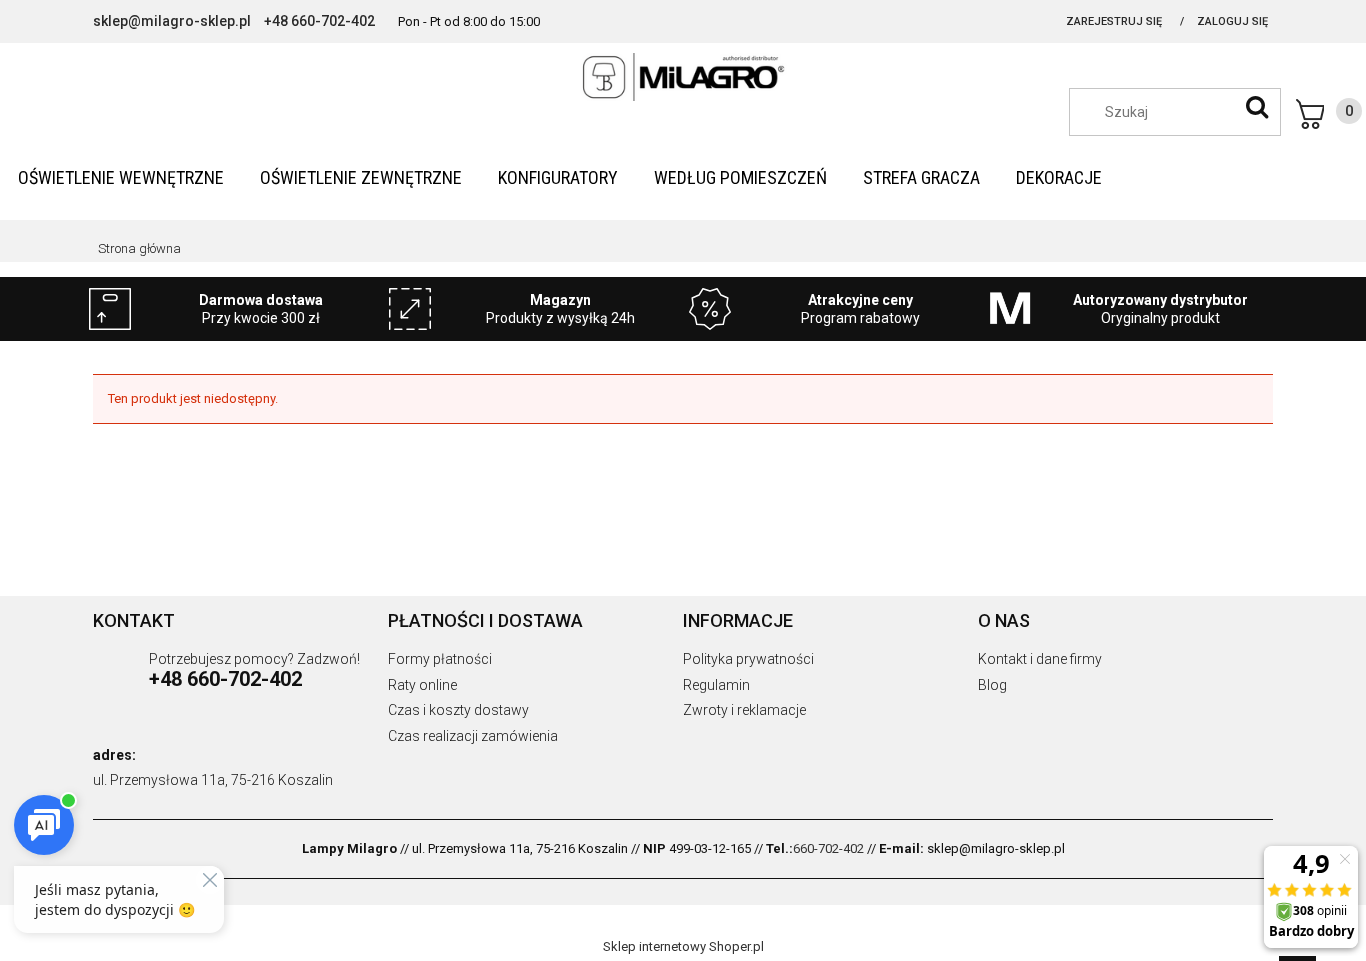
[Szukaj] (1257, 107)
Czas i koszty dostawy (458, 710)
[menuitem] (121, 177)
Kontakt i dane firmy (1040, 659)
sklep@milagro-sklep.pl (172, 21)
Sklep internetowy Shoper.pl (683, 946)
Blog (992, 685)
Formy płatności (440, 659)
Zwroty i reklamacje (744, 710)
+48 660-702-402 (319, 21)
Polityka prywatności (748, 659)
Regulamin (716, 685)
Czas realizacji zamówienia (473, 736)
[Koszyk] (1329, 114)
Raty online (422, 685)
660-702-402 (828, 848)
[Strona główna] (683, 77)
